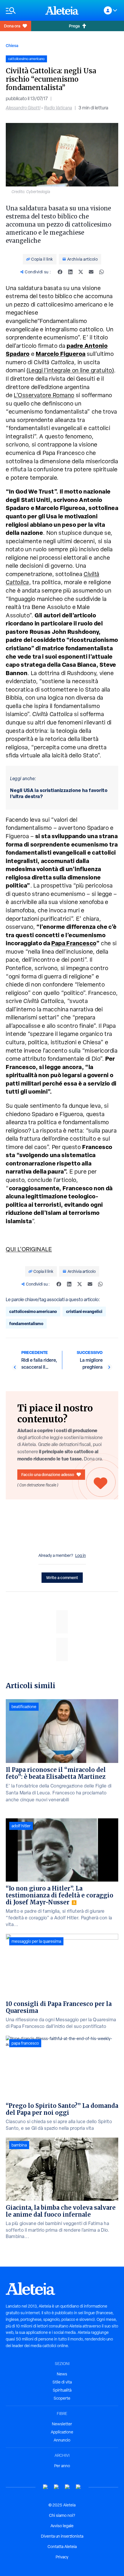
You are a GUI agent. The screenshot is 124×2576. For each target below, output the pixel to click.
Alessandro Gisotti (23, 108)
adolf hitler (21, 1826)
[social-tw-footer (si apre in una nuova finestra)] (67, 2487)
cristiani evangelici (84, 1311)
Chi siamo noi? (62, 2515)
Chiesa (12, 45)
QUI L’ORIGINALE (29, 1249)
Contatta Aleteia (62, 2547)
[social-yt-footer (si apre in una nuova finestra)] (46, 2487)
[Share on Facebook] (60, 272)
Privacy (62, 2557)
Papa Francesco (74, 943)
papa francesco (25, 2043)
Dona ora (12, 26)
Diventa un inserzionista (62, 2536)
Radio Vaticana (58, 108)
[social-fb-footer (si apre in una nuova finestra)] (57, 2487)
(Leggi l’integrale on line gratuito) (70, 370)
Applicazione (62, 2432)
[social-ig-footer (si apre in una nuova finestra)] (78, 2487)
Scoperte (62, 2398)
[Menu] (23, 11)
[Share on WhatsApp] (102, 272)
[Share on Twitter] (81, 272)
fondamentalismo (26, 1324)
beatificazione (24, 1707)
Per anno (62, 2466)
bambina (19, 2145)
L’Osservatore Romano (44, 395)
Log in (81, 1555)
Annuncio (62, 2440)
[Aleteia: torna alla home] (62, 10)
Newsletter (62, 2424)
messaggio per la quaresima (36, 1941)
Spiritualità (62, 2390)
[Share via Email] (91, 272)
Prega (74, 26)
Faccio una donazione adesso (48, 1474)
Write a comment (62, 1577)
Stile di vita (62, 2382)
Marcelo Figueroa (61, 354)
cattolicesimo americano (33, 1311)
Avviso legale (62, 2526)
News (62, 2374)
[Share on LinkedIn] (70, 272)
